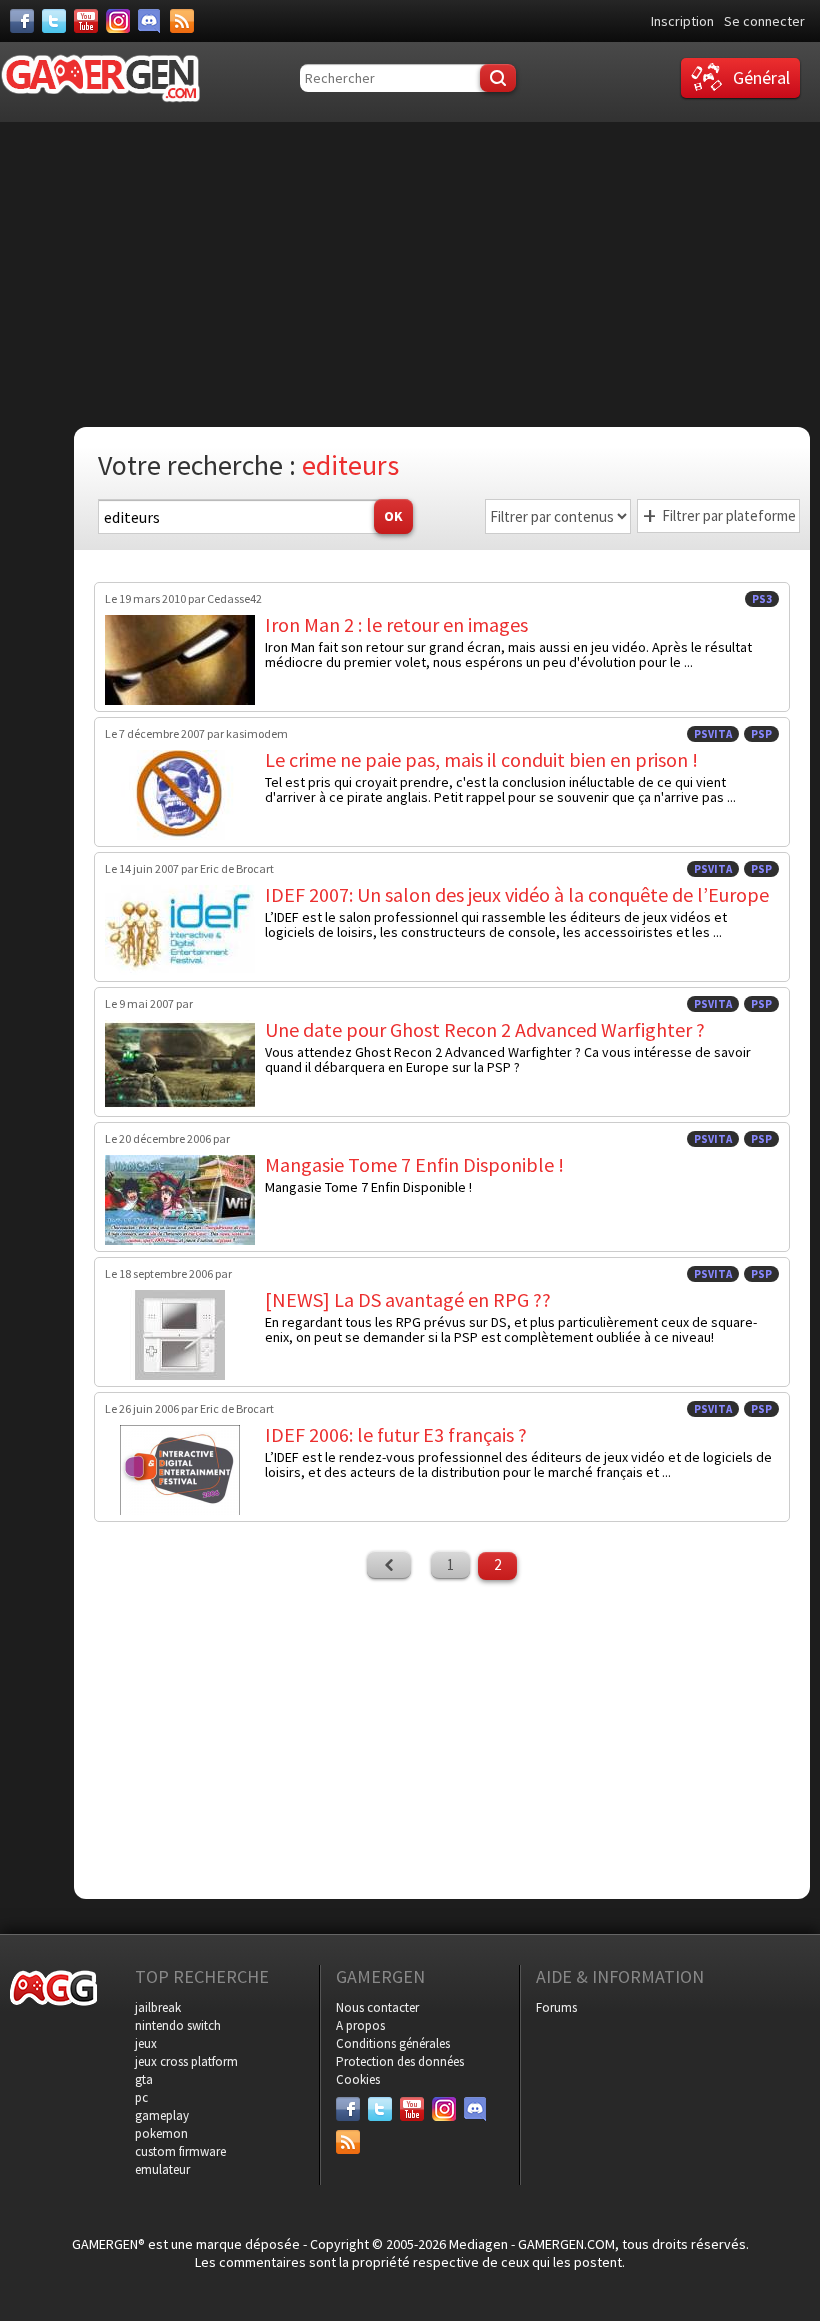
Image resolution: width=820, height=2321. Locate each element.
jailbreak (158, 2007)
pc (141, 2097)
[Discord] (150, 21)
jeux (146, 2043)
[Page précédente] (389, 1565)
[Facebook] (22, 21)
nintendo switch (178, 2025)
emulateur (162, 2169)
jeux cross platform (186, 2061)
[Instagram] (118, 21)
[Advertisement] (415, 272)
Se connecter (764, 21)
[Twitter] (54, 21)
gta (144, 2079)
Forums (556, 2007)
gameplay (162, 2115)
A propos (360, 2025)
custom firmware (180, 2151)
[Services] (182, 21)
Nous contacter (377, 2007)
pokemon (161, 2133)
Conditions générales (393, 2043)
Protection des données (400, 2061)
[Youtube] (86, 21)
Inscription (682, 21)
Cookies (358, 2079)
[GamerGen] (100, 78)
